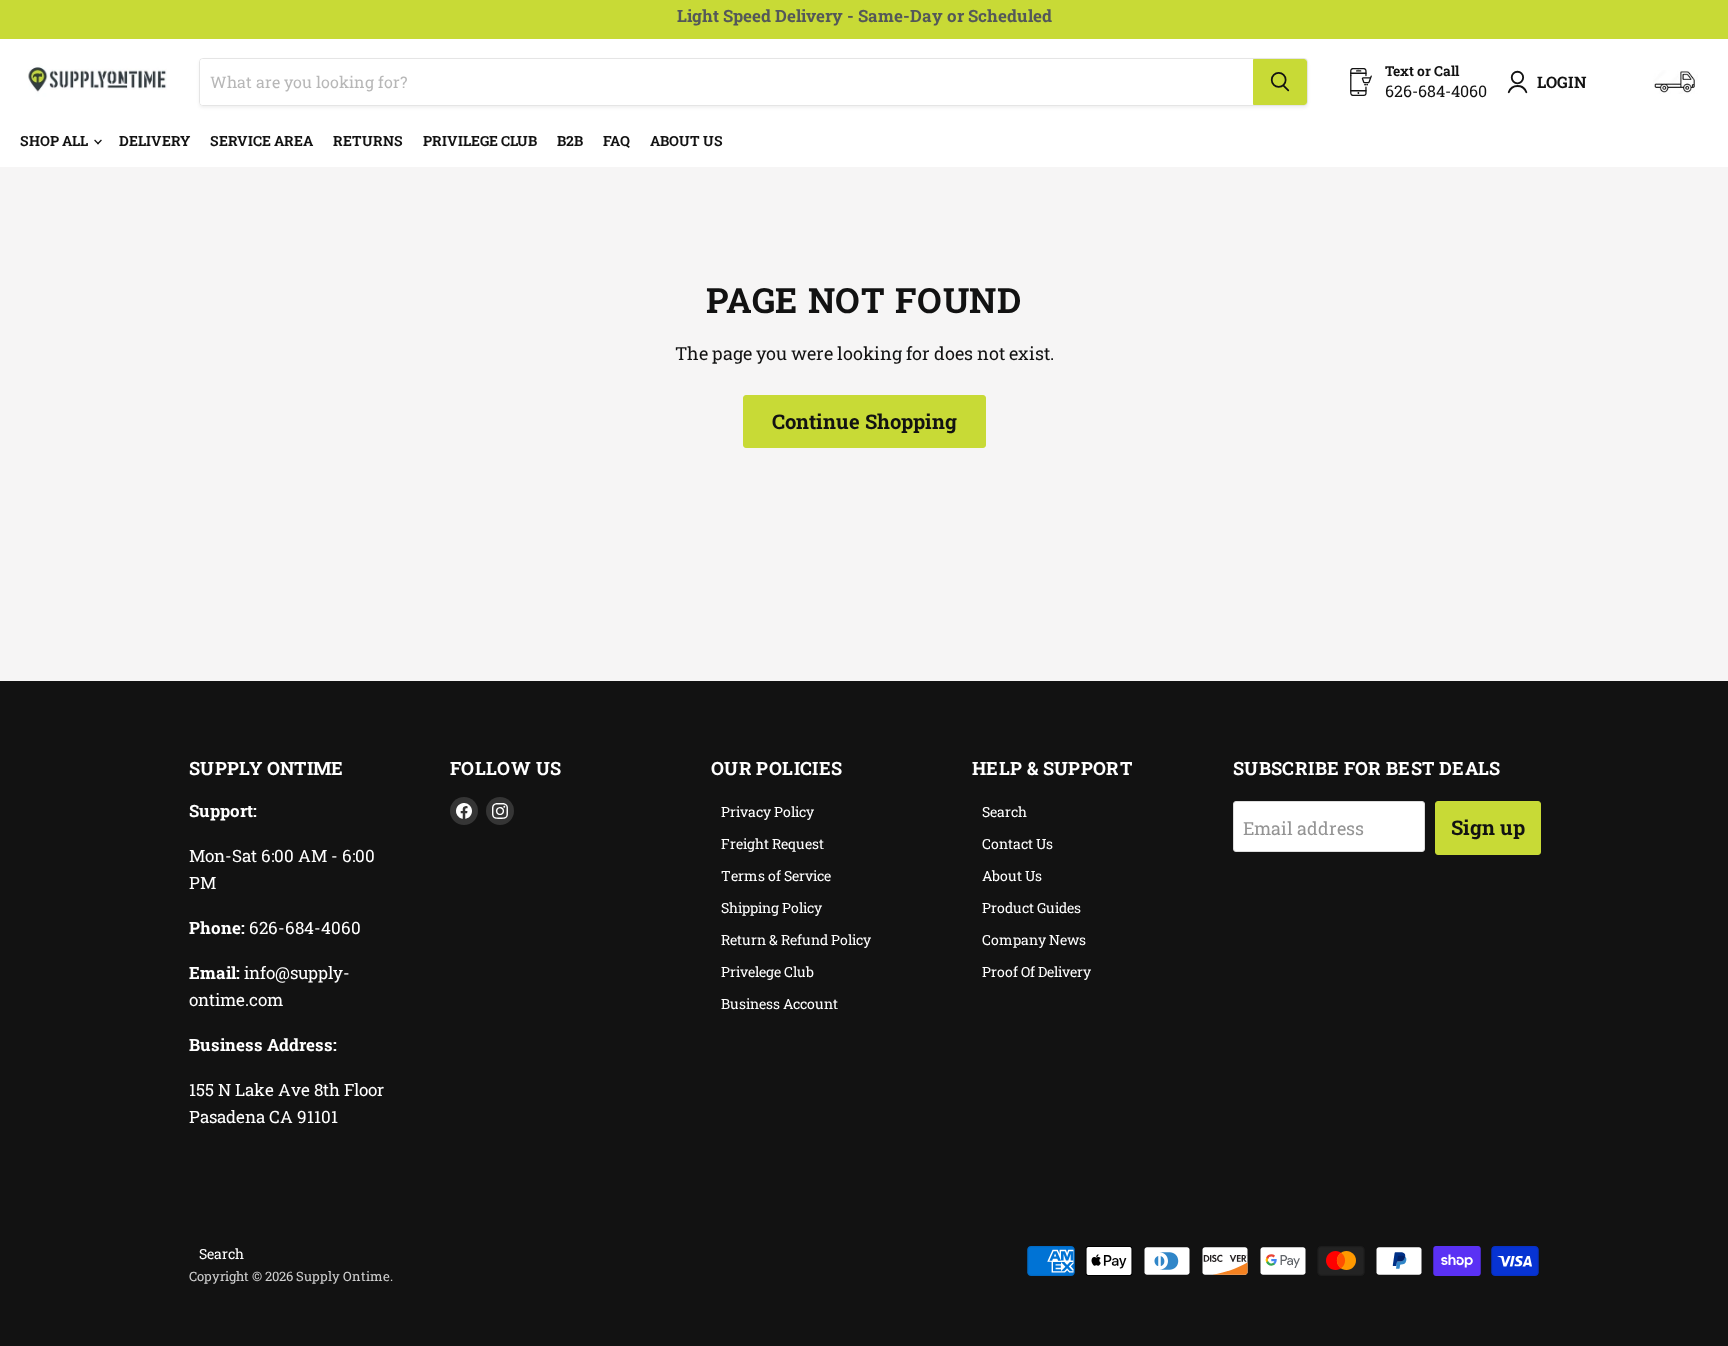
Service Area (261, 140)
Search (1004, 811)
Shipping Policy (771, 907)
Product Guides (1031, 907)
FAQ (616, 140)
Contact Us (1017, 843)
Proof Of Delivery (1036, 971)
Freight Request (772, 843)
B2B (570, 140)
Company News (1034, 939)
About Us (686, 140)
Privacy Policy (767, 811)
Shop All (55, 140)
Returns (368, 140)
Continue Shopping (864, 421)
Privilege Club (480, 140)
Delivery (154, 140)
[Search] (1280, 82)
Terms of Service (776, 875)
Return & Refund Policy (796, 939)
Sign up (1488, 827)
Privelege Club (767, 971)
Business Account (779, 1003)
